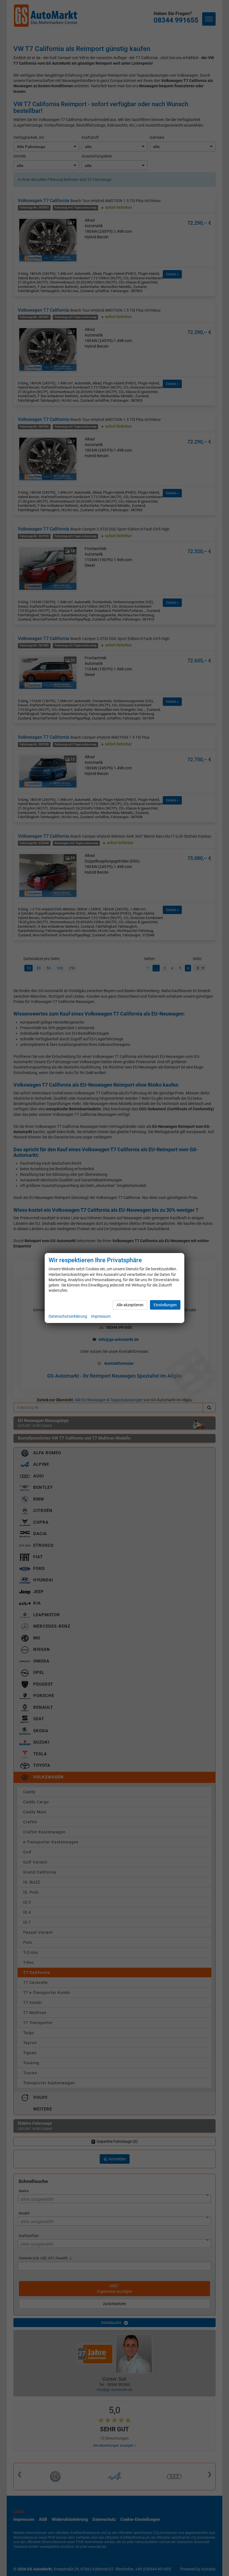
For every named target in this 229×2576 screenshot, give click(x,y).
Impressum (101, 1316)
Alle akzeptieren (130, 1305)
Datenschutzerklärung (68, 1316)
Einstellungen (165, 1305)
